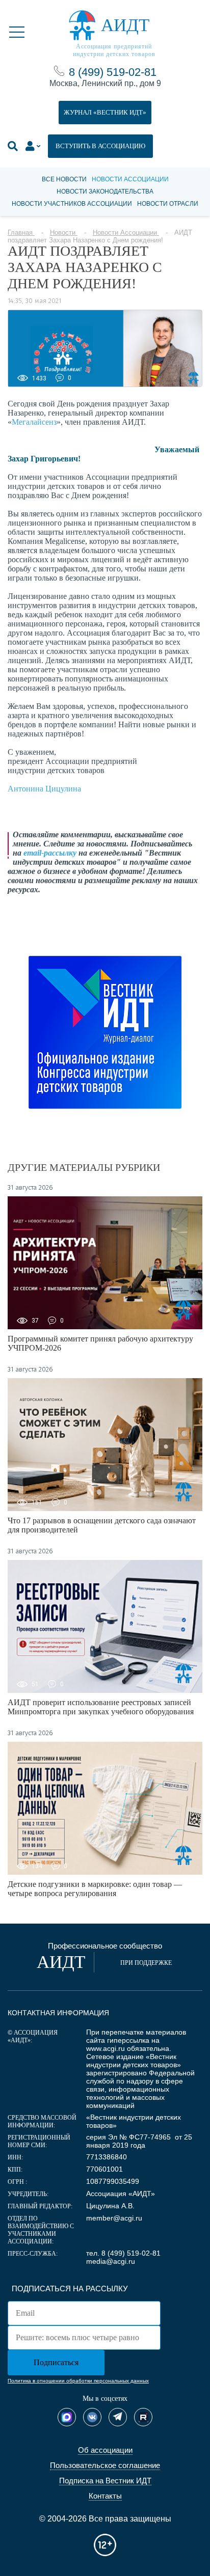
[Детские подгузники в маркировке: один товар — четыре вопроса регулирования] (105, 1808)
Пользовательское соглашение (105, 2465)
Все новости (64, 179)
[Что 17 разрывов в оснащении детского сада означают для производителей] (105, 1445)
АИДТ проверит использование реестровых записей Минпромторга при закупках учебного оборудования (101, 1707)
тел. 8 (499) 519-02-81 (123, 2253)
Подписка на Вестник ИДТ (105, 2481)
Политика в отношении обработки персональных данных (78, 2381)
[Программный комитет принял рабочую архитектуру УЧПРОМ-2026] (105, 1263)
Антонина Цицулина (44, 789)
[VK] (92, 2417)
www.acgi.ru (106, 2048)
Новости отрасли (168, 204)
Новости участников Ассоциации (72, 204)
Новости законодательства (105, 191)
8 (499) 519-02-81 (113, 72)
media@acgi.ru (111, 2261)
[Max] (67, 2417)
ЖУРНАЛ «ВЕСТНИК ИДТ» (105, 112)
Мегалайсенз (34, 422)
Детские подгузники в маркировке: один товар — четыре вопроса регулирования (95, 1889)
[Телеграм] (118, 2417)
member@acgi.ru (114, 2218)
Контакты (105, 2496)
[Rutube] (143, 2417)
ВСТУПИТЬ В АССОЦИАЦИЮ (100, 146)
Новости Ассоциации (130, 179)
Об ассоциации (105, 2450)
